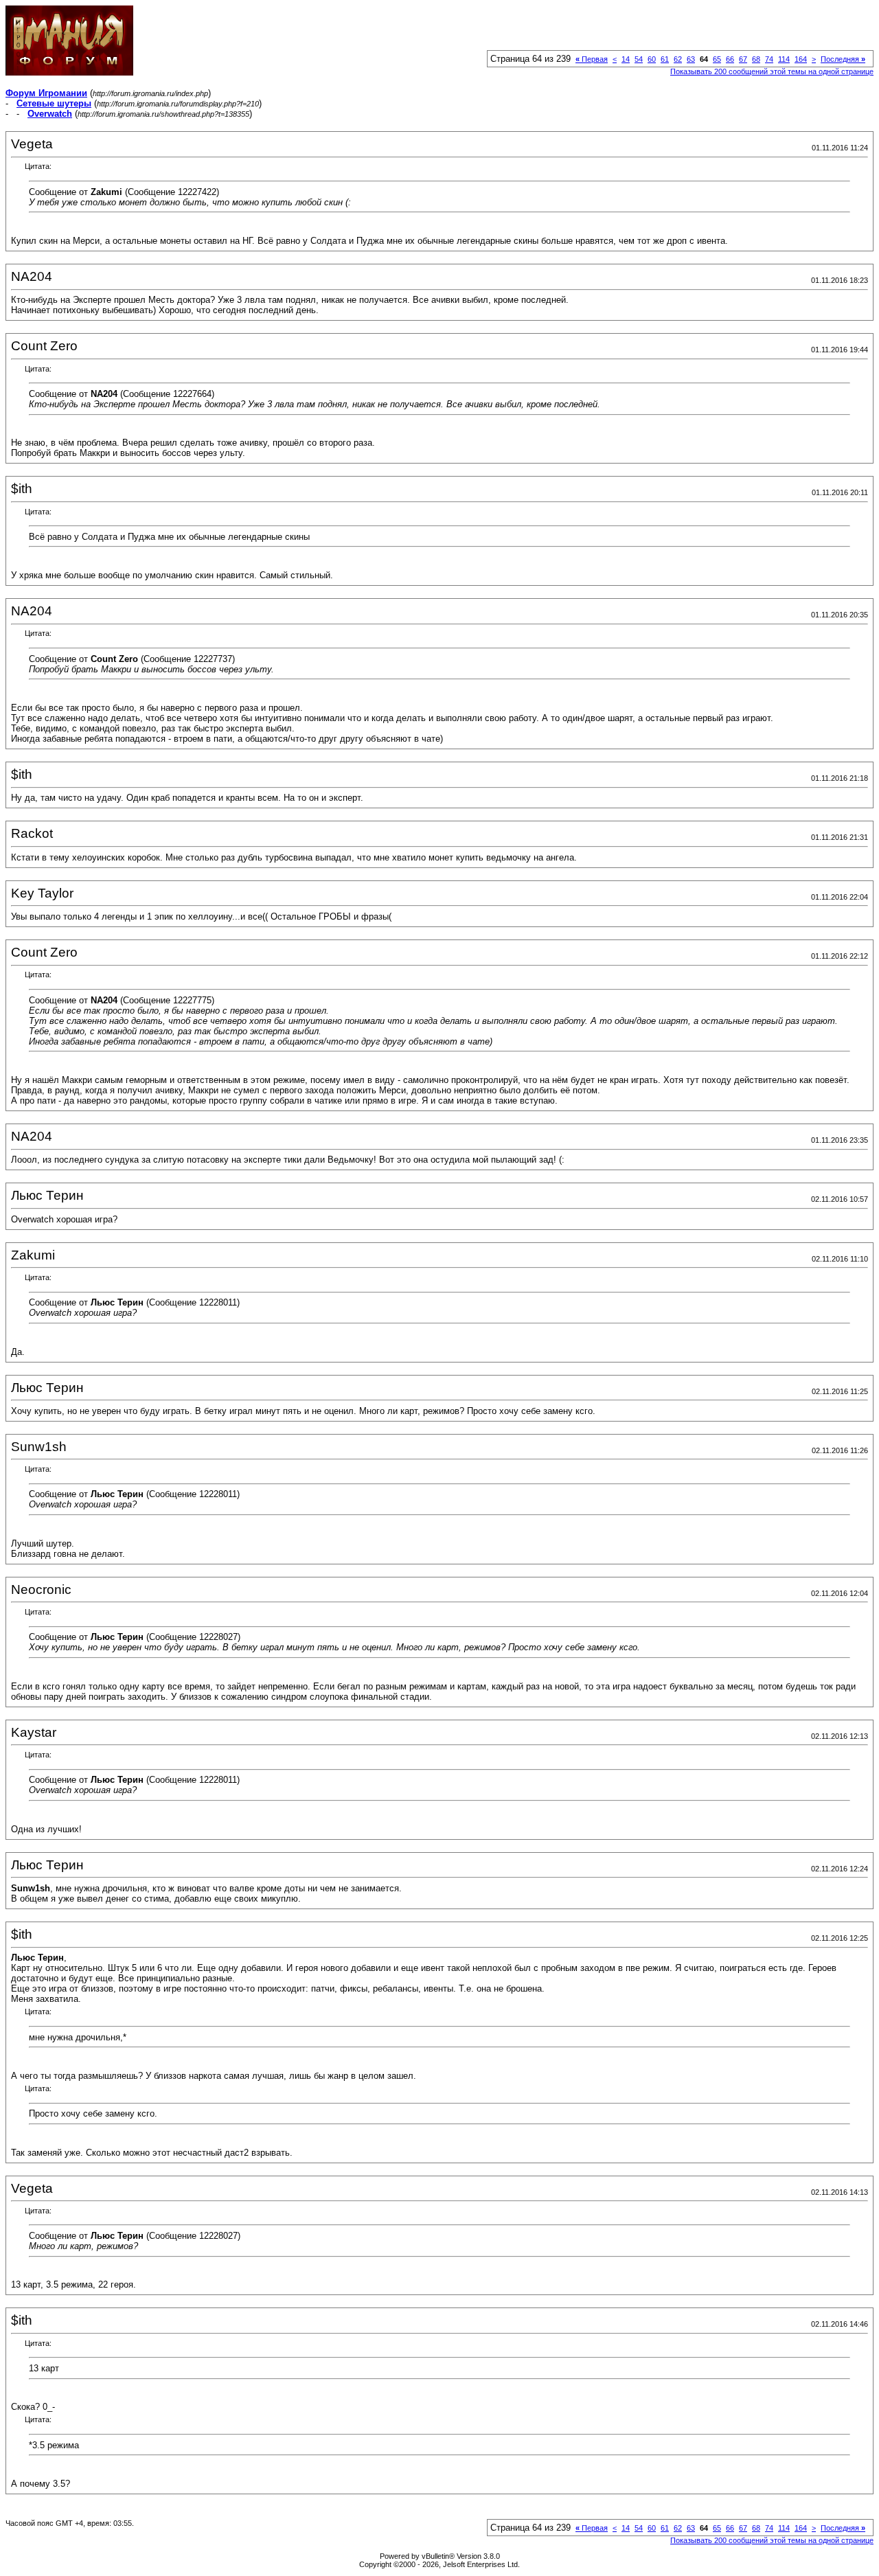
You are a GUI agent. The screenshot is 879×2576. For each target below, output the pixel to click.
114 (784, 59)
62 (678, 59)
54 (639, 59)
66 (730, 59)
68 (756, 59)
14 (626, 59)
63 (691, 59)
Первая (592, 59)
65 (717, 59)
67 (743, 59)
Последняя (843, 59)
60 (652, 59)
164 (801, 59)
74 (769, 59)
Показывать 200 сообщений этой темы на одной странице (772, 71)
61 (665, 59)
